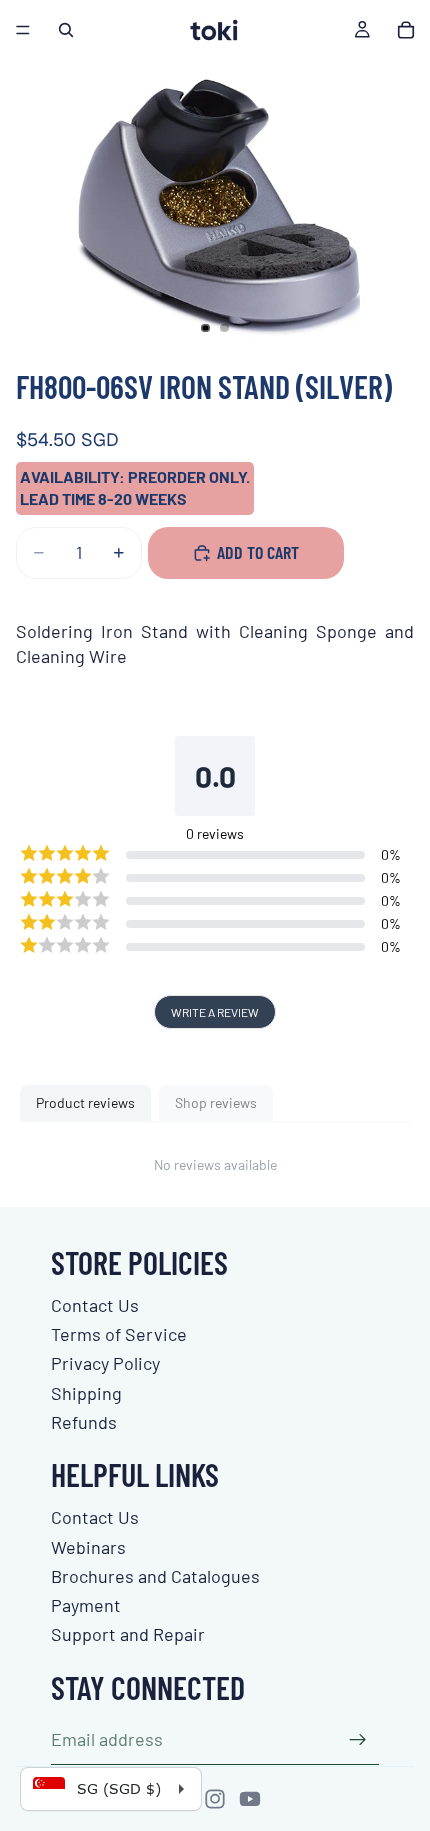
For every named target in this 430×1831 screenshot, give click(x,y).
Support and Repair (128, 1634)
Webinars (88, 1547)
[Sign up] (358, 1740)
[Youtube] (250, 1799)
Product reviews (85, 1102)
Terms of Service (119, 1334)
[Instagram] (215, 1799)
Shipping (86, 1393)
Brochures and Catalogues (155, 1576)
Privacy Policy (105, 1363)
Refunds (84, 1422)
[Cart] (406, 30)
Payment (86, 1605)
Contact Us (95, 1305)
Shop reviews (216, 1102)
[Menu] (23, 30)
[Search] (66, 30)
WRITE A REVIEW (215, 1012)
